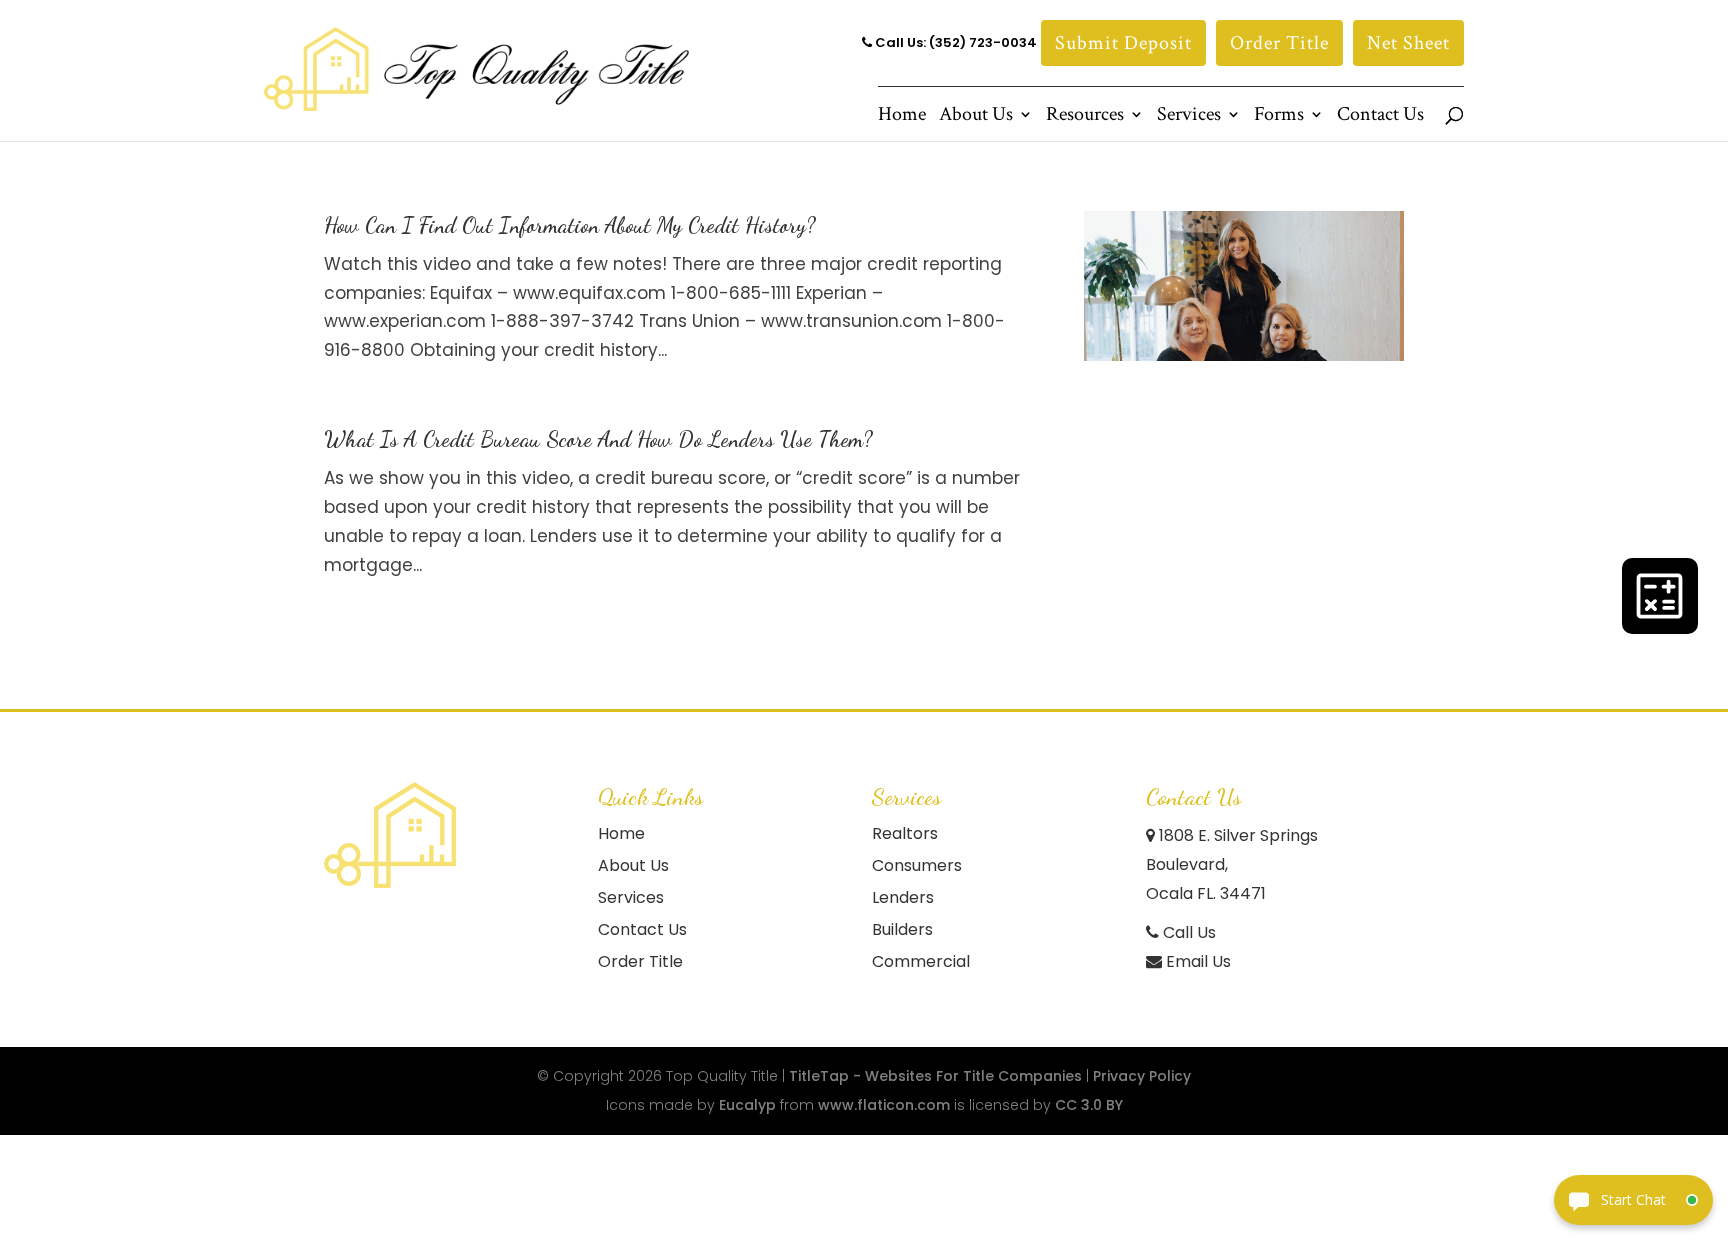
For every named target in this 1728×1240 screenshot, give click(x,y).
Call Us (1187, 932)
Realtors (905, 833)
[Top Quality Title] (390, 835)
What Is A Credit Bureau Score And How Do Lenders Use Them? (598, 439)
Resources (1085, 117)
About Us (976, 117)
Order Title (1279, 43)
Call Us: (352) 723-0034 (954, 42)
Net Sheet (1408, 43)
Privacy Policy (1142, 1076)
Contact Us (1380, 117)
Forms (1279, 117)
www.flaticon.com (884, 1105)
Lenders (903, 897)
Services (1189, 117)
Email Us (1196, 961)
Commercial (921, 961)
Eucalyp (747, 1105)
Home (902, 117)
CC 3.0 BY (1089, 1105)
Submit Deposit (1123, 43)
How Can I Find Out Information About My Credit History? (570, 225)
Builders (902, 929)
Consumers (917, 865)
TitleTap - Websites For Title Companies (935, 1076)
